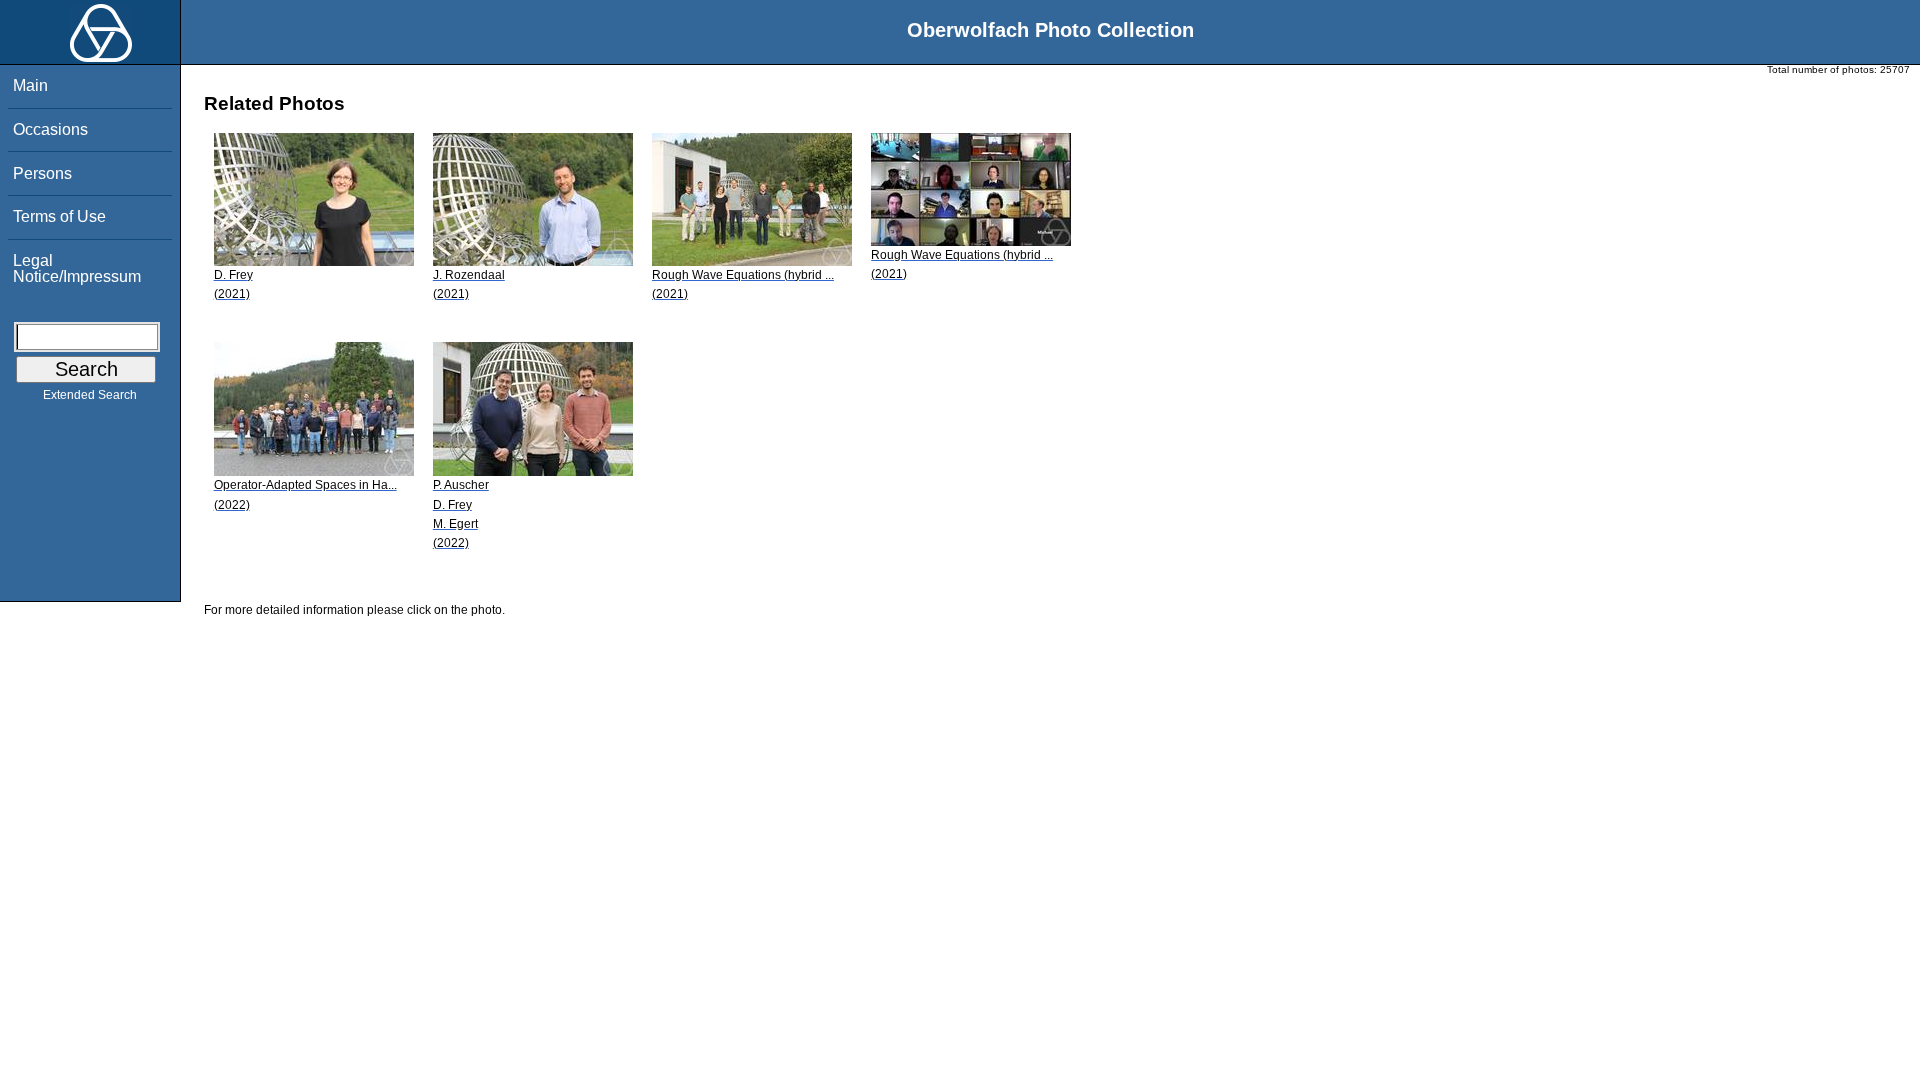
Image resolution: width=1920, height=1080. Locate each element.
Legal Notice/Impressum (77, 268)
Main (30, 85)
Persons (42, 173)
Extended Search (90, 395)
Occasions (50, 129)
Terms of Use (59, 216)
